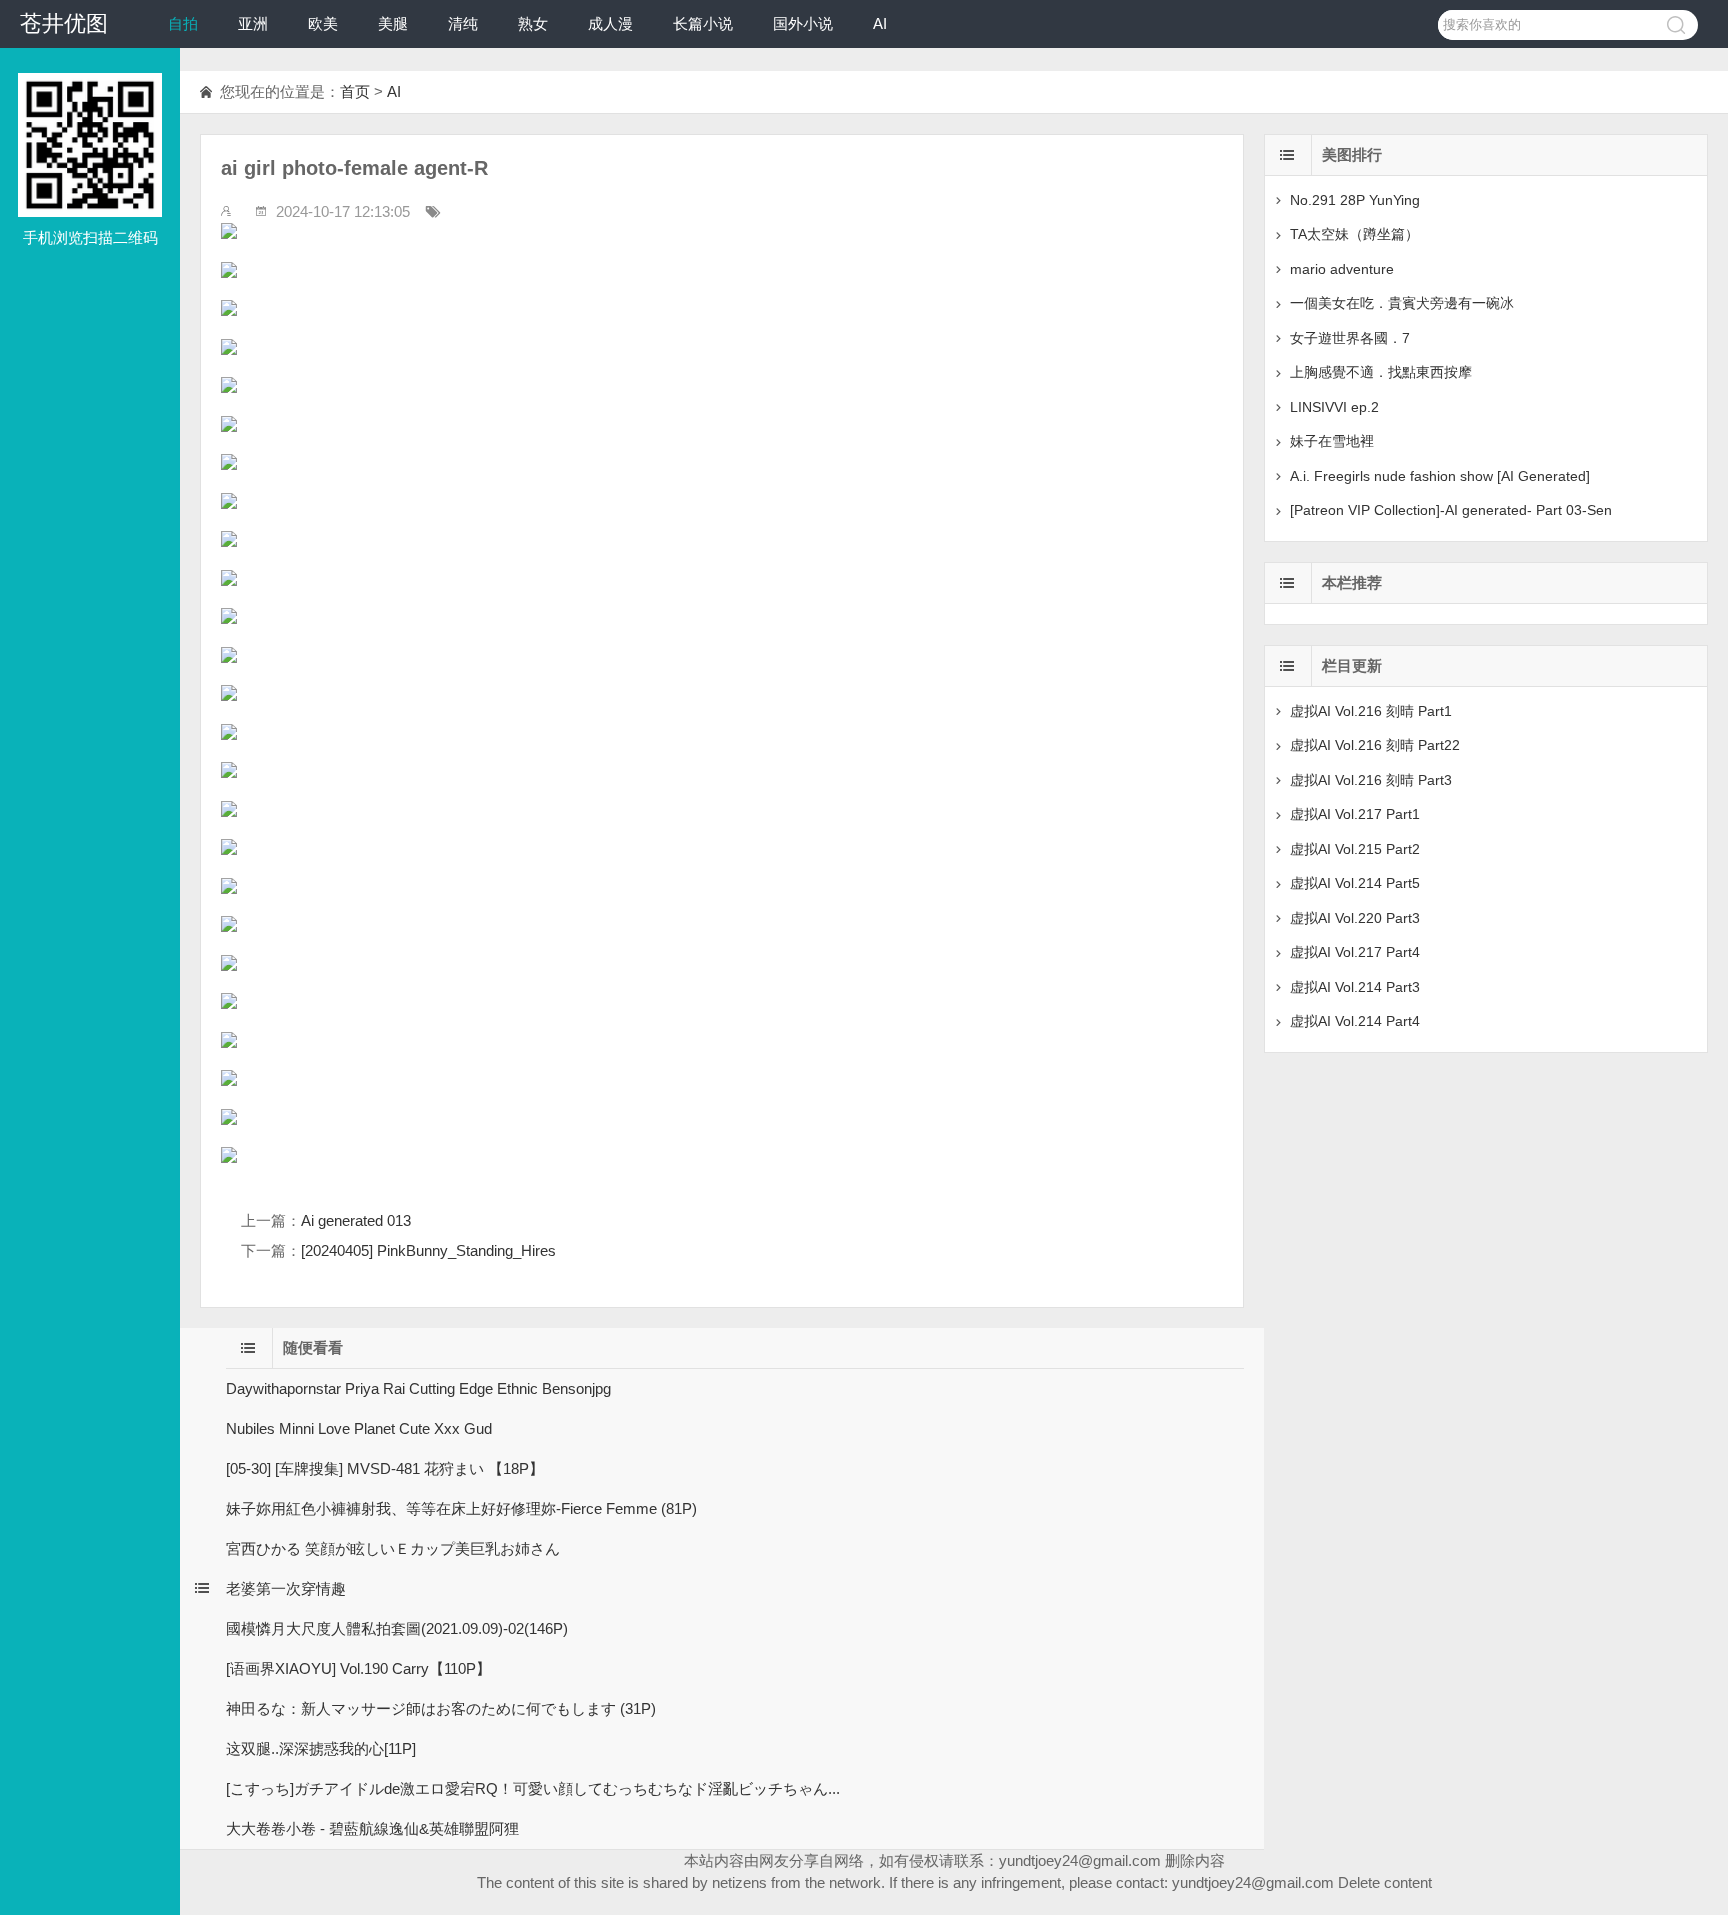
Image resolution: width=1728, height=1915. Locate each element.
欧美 (323, 23)
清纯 (463, 23)
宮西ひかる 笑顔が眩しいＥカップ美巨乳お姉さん (393, 1548)
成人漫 (610, 23)
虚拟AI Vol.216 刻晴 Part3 (1371, 780)
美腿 (393, 23)
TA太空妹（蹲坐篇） (1354, 234)
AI (880, 23)
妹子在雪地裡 (1332, 441)
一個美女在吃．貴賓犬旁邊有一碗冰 (1402, 303)
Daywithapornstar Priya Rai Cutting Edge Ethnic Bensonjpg (418, 1388)
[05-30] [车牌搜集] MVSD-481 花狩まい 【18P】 (385, 1468)
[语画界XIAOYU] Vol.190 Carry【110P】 (358, 1668)
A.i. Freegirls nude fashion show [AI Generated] (1440, 476)
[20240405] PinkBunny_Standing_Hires (428, 1250)
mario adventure (1342, 269)
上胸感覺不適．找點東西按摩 (1381, 372)
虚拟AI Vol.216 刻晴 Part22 (1375, 745)
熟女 (533, 23)
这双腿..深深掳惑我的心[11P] (321, 1748)
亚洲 (253, 23)
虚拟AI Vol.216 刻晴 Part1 (1371, 711)
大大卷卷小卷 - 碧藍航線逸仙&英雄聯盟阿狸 (372, 1828)
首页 (355, 91)
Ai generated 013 (356, 1220)
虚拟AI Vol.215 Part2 (1355, 849)
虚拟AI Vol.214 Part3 (1355, 987)
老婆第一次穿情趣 (286, 1588)
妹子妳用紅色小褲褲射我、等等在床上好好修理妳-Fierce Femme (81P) (461, 1508)
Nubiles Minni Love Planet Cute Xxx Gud (359, 1428)
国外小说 (803, 23)
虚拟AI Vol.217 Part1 (1355, 814)
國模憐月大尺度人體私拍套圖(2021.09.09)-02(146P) (397, 1628)
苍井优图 (64, 23)
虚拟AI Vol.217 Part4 (1355, 952)
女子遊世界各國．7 (1350, 338)
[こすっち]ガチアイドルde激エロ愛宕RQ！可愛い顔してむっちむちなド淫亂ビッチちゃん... (533, 1788)
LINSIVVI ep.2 (1334, 407)
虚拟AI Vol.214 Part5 (1355, 883)
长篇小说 (703, 23)
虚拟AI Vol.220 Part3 (1355, 918)
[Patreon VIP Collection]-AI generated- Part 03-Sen (1451, 510)
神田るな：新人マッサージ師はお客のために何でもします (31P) (441, 1708)
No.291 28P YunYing (1355, 200)
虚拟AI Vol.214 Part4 (1355, 1021)
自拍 (183, 23)
